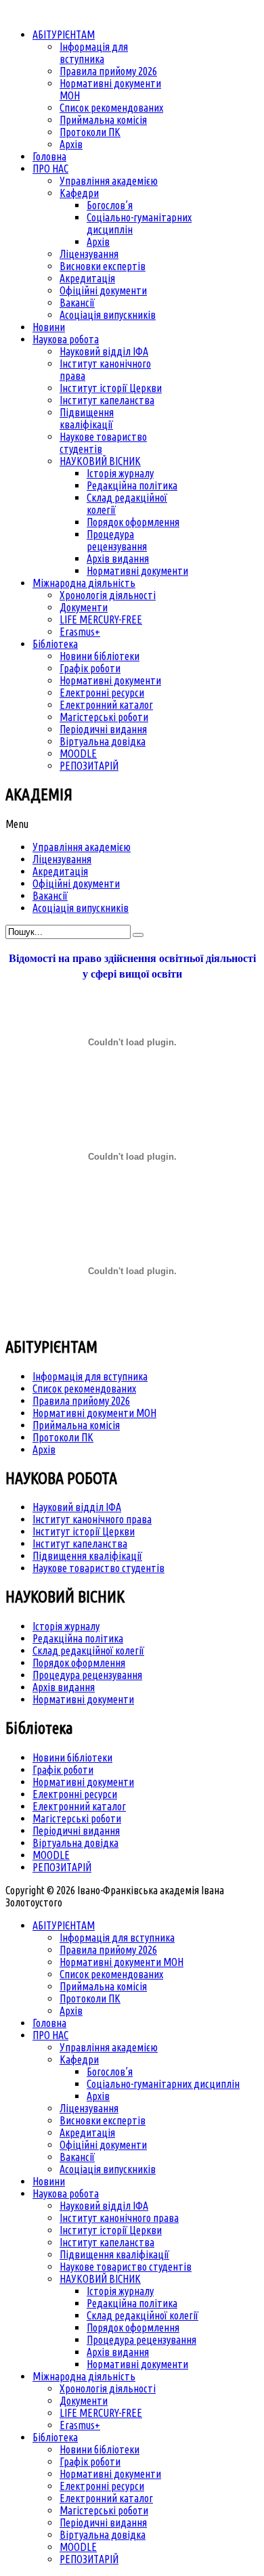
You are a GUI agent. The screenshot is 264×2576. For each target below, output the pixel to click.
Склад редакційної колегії (88, 1651)
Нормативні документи (83, 1699)
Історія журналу (66, 1626)
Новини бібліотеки (72, 1758)
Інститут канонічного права (92, 1519)
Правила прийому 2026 (81, 1401)
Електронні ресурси (75, 1794)
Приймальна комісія (76, 1425)
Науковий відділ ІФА (77, 1507)
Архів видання (64, 1687)
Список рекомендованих (84, 1389)
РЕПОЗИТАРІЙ (62, 1867)
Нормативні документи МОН (94, 1413)
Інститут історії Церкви (84, 1531)
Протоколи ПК (63, 1437)
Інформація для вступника (90, 1376)
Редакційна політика (78, 1638)
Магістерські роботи (77, 1818)
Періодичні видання (76, 1831)
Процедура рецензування (87, 1675)
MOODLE (51, 1855)
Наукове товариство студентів (98, 1568)
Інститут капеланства (80, 1544)
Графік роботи (63, 1770)
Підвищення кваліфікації (87, 1556)
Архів (44, 1449)
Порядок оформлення (79, 1663)
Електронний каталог (79, 1806)
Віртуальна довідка (75, 1843)
